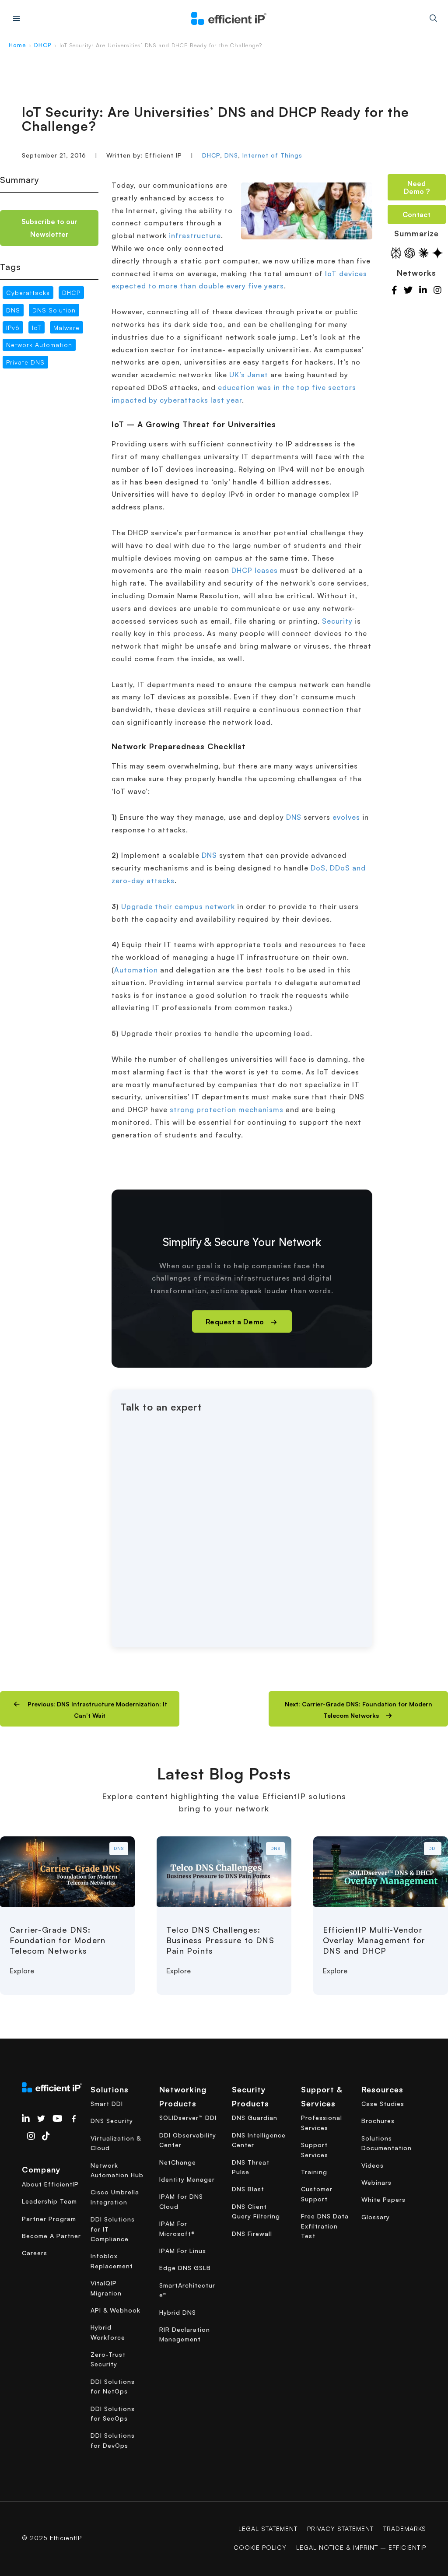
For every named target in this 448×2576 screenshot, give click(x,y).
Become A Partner (51, 2236)
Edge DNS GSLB (185, 2268)
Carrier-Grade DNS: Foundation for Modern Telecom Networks (58, 1940)
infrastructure (195, 235)
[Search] (433, 18)
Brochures (378, 2121)
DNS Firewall (252, 2234)
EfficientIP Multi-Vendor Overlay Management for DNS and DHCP (374, 1940)
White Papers (383, 2199)
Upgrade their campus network (178, 906)
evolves (346, 817)
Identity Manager (187, 2179)
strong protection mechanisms (227, 1109)
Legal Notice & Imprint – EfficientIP (361, 2547)
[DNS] (67, 1871)
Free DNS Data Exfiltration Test (325, 2226)
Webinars (376, 2182)
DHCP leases (255, 570)
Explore (22, 1971)
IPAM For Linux (183, 2251)
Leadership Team (49, 2201)
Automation (136, 970)
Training (314, 2172)
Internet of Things (272, 155)
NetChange (178, 2162)
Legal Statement (268, 2529)
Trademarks (405, 2529)
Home (17, 45)
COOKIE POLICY (260, 2547)
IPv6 (13, 328)
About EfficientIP (50, 2184)
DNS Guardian (255, 2118)
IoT (37, 328)
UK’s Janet (249, 375)
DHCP (43, 45)
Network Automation (39, 345)
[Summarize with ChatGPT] (410, 253)
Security (337, 621)
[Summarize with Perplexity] (396, 253)
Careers (35, 2253)
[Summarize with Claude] (423, 253)
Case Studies (383, 2104)
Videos (373, 2165)
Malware (66, 328)
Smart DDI (107, 2104)
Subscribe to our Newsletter (49, 228)
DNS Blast (248, 2189)
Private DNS (25, 362)
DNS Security (112, 2121)
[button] (90, 1709)
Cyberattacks (28, 293)
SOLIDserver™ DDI (188, 2118)
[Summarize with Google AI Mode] (437, 253)
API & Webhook (115, 2310)
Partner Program (49, 2219)
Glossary (376, 2217)
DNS (231, 155)
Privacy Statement (340, 2529)
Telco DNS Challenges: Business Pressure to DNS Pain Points (220, 1940)
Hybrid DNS (178, 2312)
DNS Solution (54, 310)
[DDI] (381, 1871)
